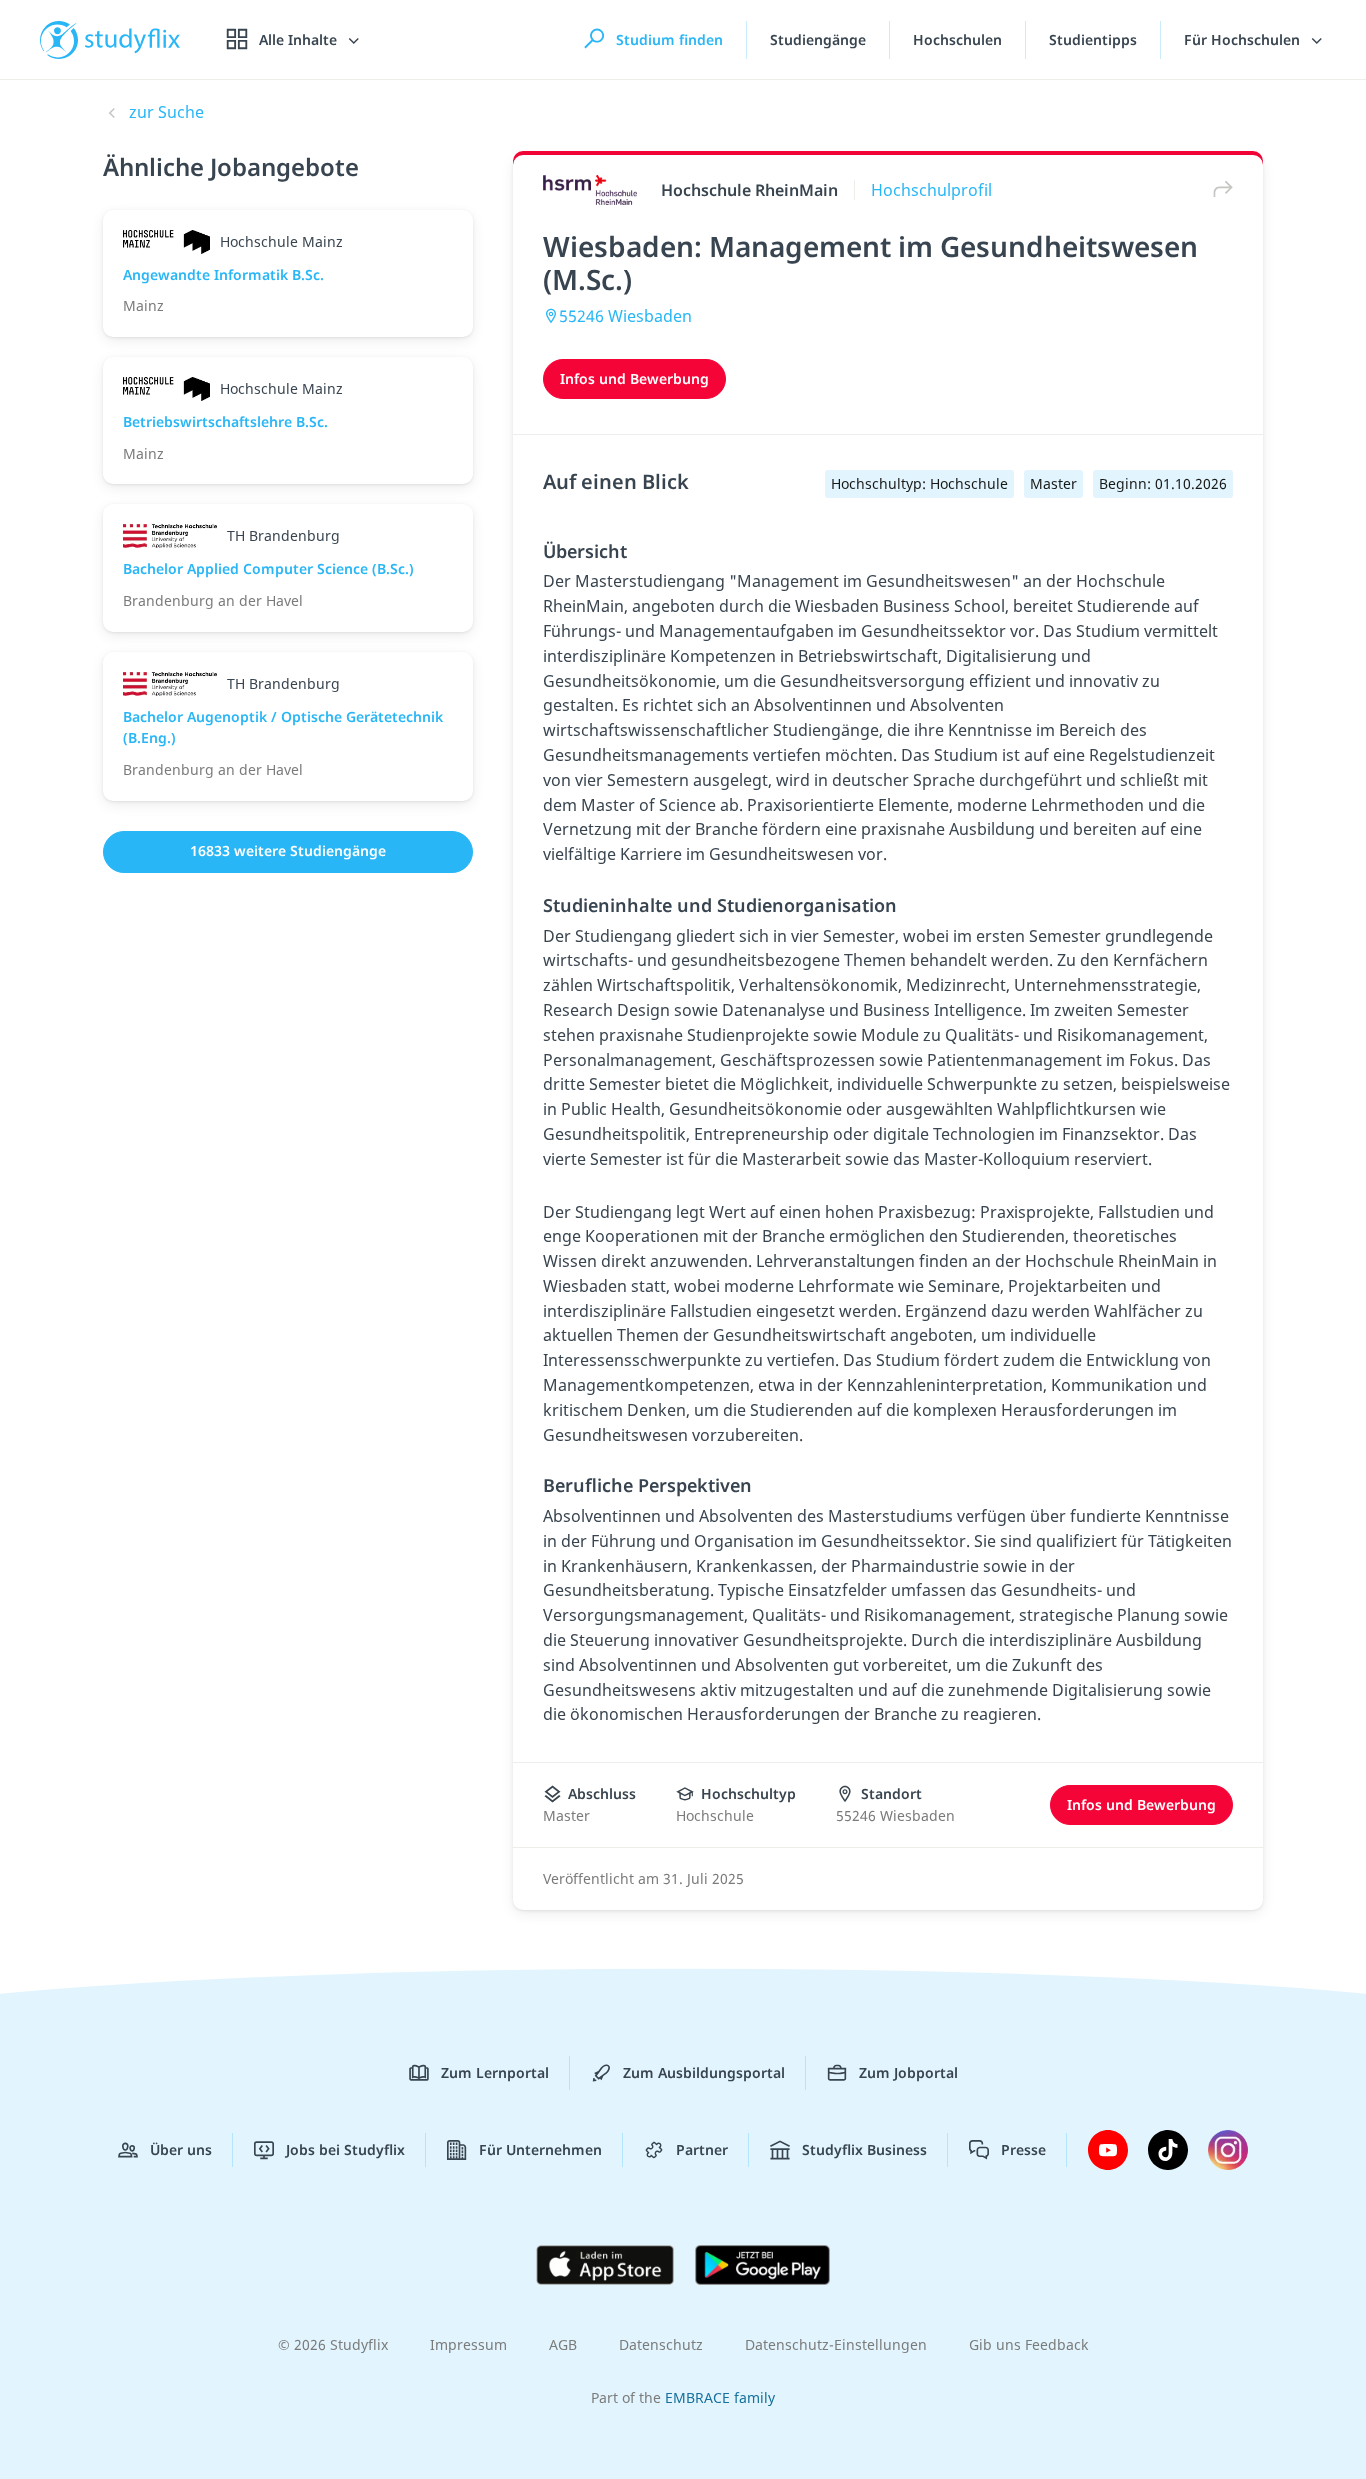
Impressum (468, 2344)
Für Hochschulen (1244, 39)
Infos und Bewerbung (634, 378)
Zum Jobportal (908, 2072)
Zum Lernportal (495, 2072)
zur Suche (166, 112)
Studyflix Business (864, 2149)
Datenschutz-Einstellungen (836, 2344)
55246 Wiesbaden (625, 316)
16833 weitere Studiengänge (288, 850)
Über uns (181, 2149)
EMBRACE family (720, 2397)
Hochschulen (957, 39)
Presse (1023, 2149)
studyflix (133, 39)
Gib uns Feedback (1028, 2344)
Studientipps (1093, 39)
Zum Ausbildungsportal (704, 2072)
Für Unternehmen (540, 2149)
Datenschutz (661, 2344)
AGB (563, 2344)
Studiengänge (818, 39)
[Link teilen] (1218, 189)
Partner (702, 2149)
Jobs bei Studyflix (345, 2149)
